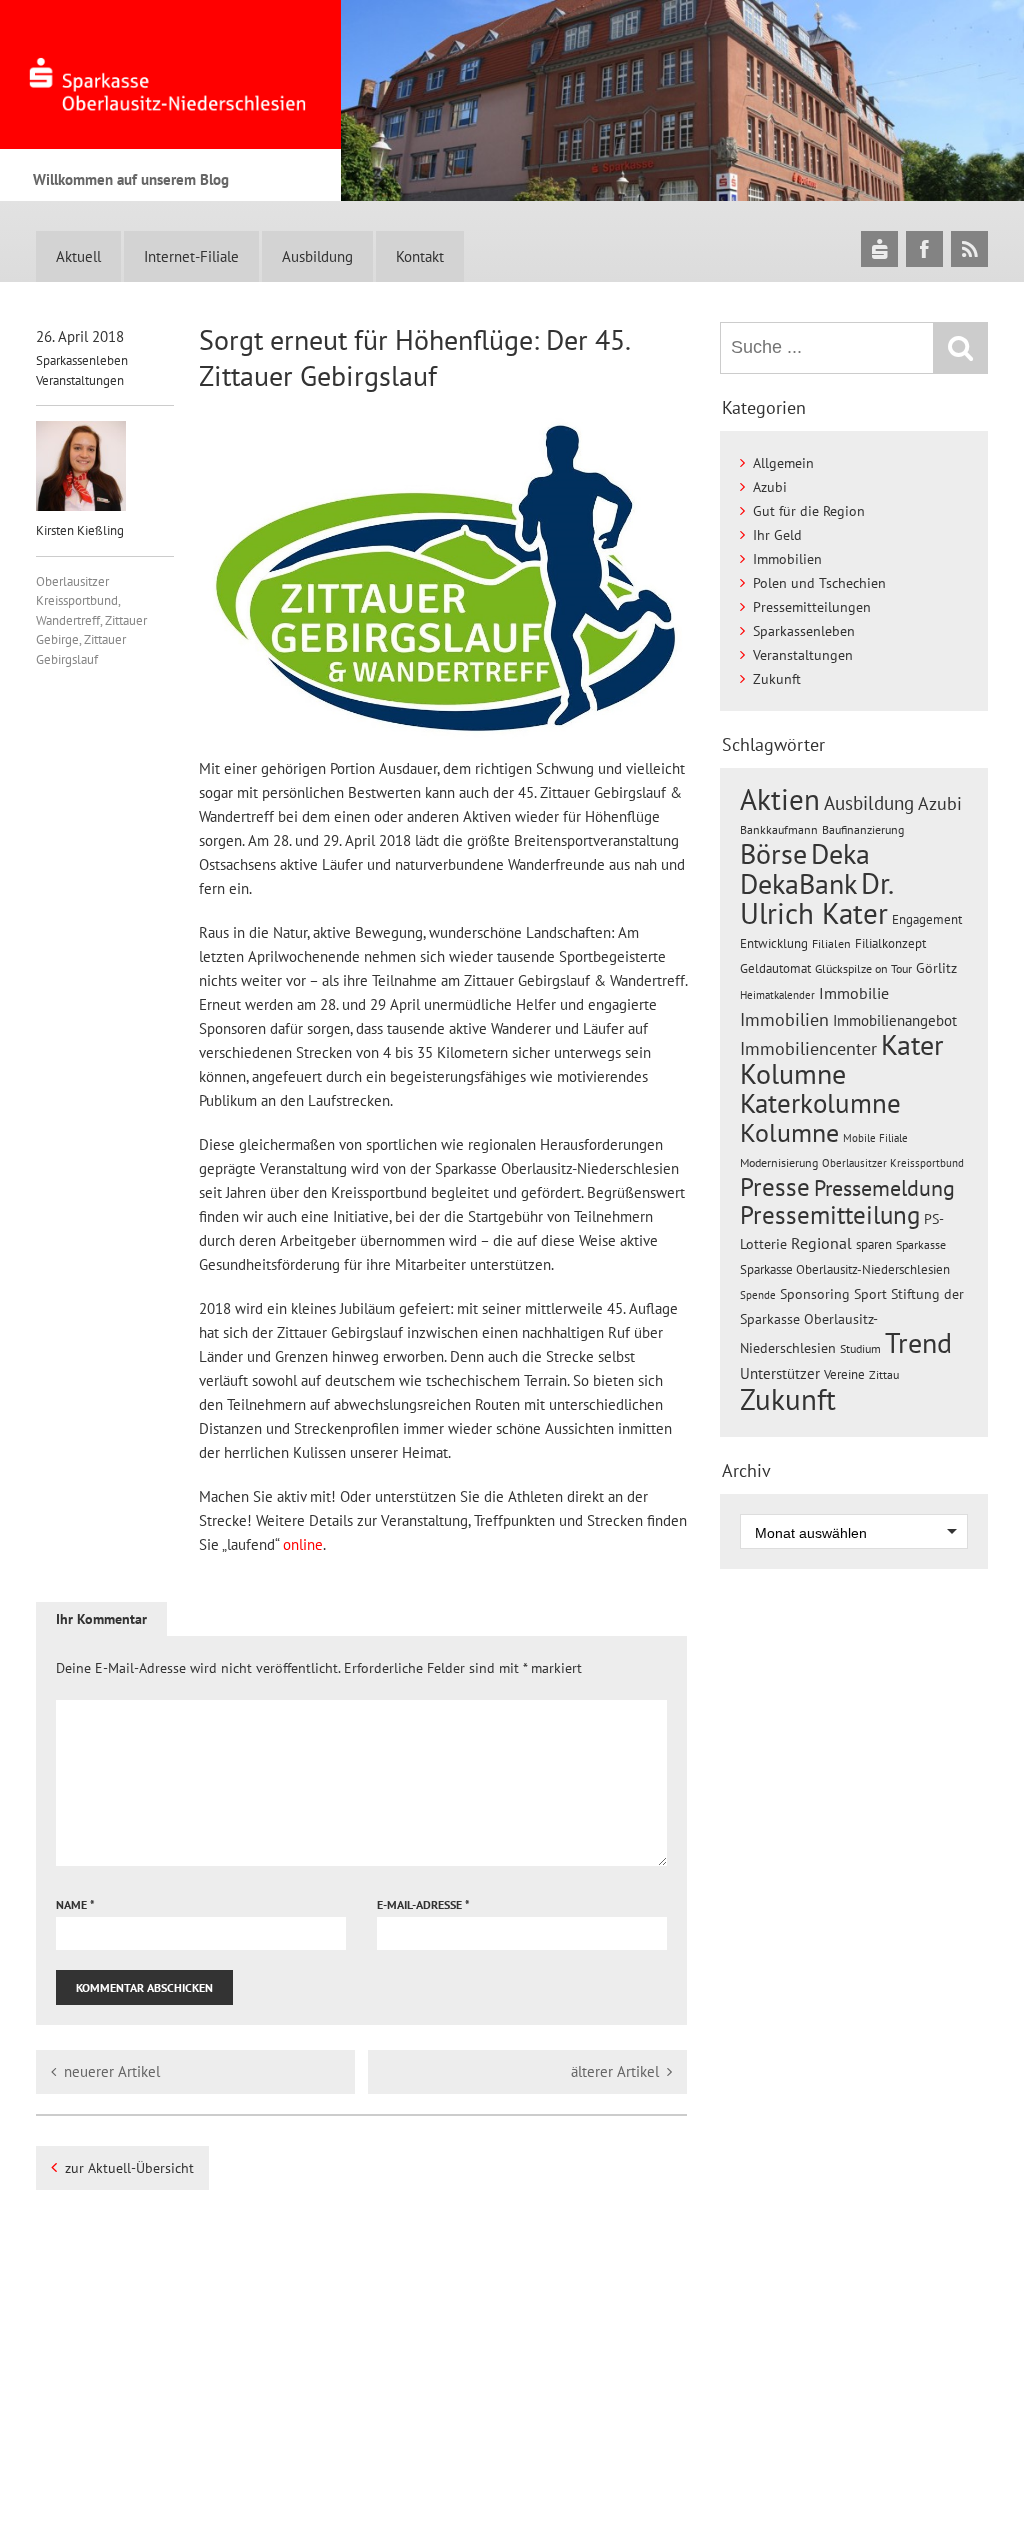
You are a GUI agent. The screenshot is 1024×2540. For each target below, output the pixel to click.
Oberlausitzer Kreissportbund (893, 1163)
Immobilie (854, 993)
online (303, 1544)
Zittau (884, 1374)
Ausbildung (317, 256)
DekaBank (798, 883)
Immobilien (787, 559)
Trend (918, 1343)
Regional (821, 1243)
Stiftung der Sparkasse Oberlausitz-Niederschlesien (852, 1321)
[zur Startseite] (170, 74)
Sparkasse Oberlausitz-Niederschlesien (845, 1269)
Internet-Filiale (191, 256)
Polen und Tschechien (819, 583)
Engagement (927, 919)
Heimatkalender (777, 995)
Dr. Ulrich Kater (816, 898)
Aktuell (78, 256)
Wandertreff (68, 620)
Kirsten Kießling (80, 530)
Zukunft (777, 679)
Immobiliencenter (808, 1048)
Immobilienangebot (895, 1020)
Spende (758, 1295)
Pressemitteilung (830, 1214)
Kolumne (789, 1132)
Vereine (844, 1374)
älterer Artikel (615, 2071)
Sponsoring (815, 1294)
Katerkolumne (820, 1103)
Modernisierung (779, 1162)
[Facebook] (924, 248)
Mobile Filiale (875, 1138)
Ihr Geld (777, 535)
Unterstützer (780, 1373)
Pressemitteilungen (812, 607)
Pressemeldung (884, 1187)
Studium (860, 1348)
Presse (775, 1186)
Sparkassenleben (82, 360)
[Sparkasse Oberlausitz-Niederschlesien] (879, 248)
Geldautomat (775, 968)
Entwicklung (774, 943)
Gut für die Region (809, 511)
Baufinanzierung (863, 829)
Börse (773, 853)
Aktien (780, 799)
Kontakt (420, 256)
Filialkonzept (890, 943)
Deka (840, 853)
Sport (870, 1294)
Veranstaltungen (80, 380)
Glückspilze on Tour (863, 968)
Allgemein (783, 463)
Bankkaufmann (779, 829)
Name (75, 1904)
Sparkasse (921, 1244)
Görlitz (936, 968)
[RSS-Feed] (969, 248)
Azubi (770, 487)
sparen (874, 1244)
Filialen (831, 943)
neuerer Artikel (112, 2071)
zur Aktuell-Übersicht (129, 2168)
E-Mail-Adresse (423, 1904)
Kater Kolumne (842, 1059)
